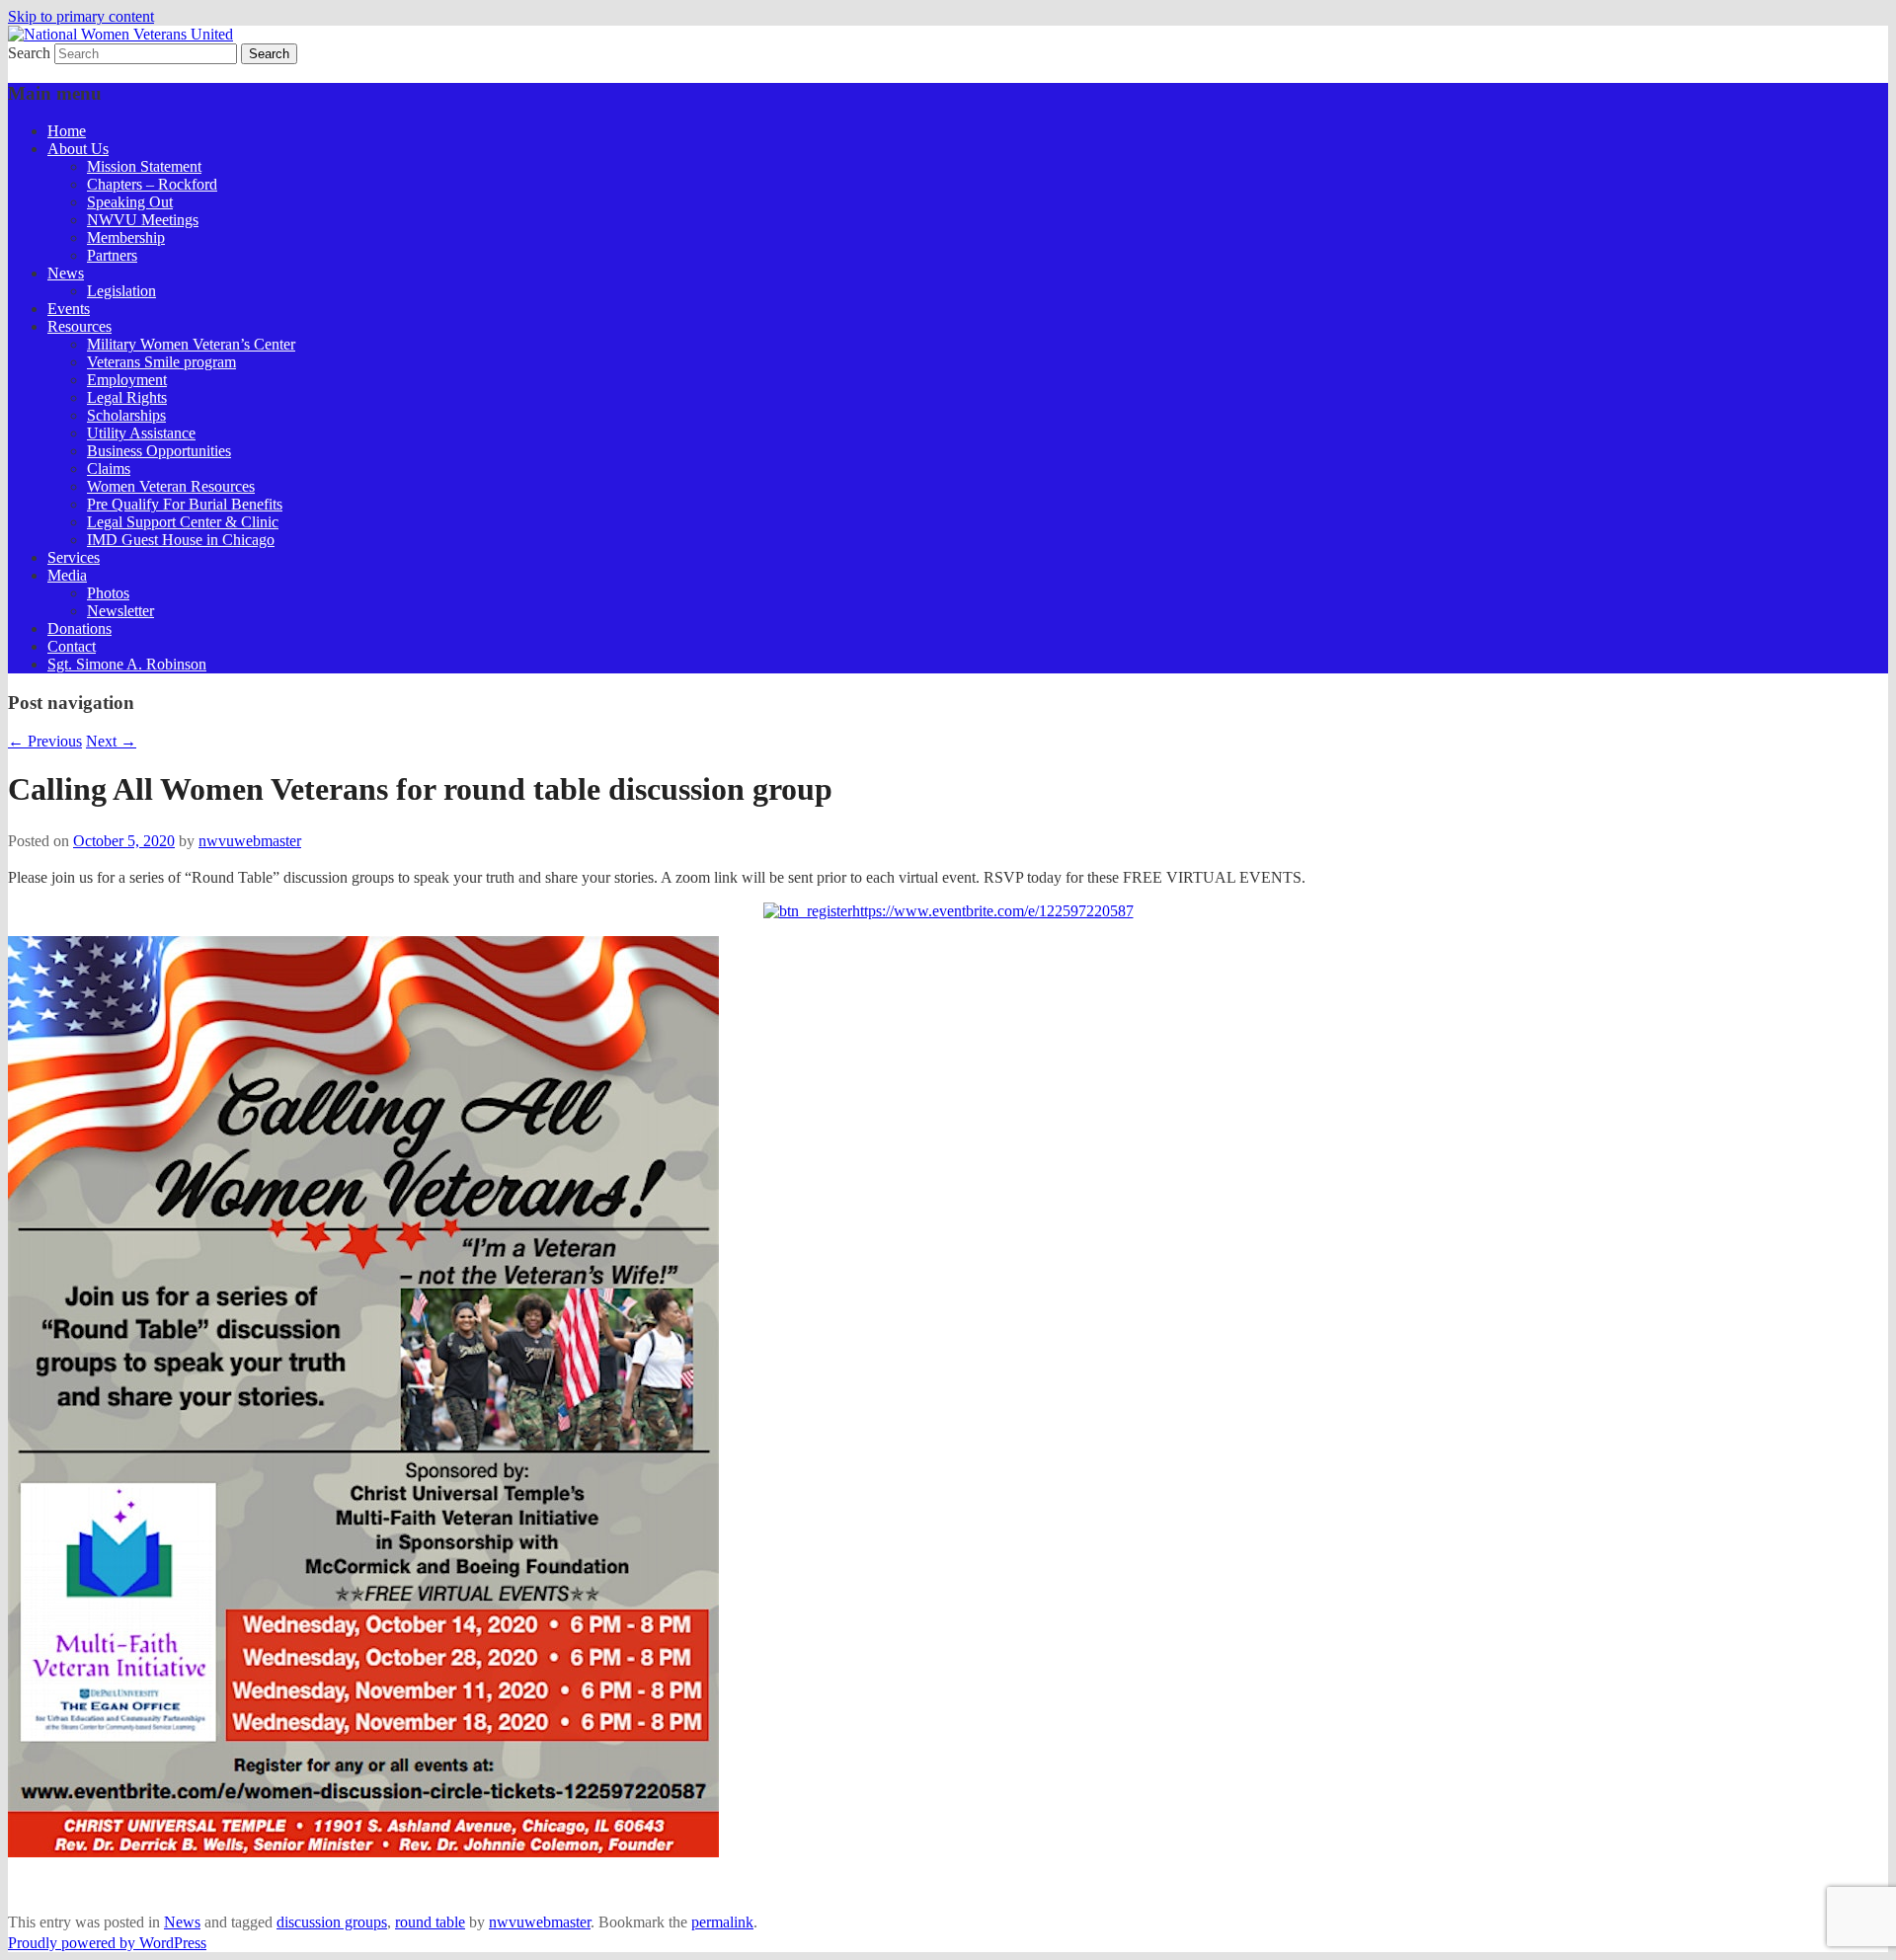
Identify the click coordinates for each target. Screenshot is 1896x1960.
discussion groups (332, 1922)
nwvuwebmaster (250, 841)
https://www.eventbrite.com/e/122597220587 (993, 911)
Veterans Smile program (161, 362)
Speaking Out (130, 202)
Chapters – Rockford (152, 184)
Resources (79, 326)
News (66, 273)
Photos (108, 593)
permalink (722, 1922)
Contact (72, 646)
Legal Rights (127, 397)
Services (74, 557)
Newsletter (120, 611)
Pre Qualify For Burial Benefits (185, 504)
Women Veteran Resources (171, 486)
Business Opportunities (159, 451)
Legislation (121, 291)
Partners (112, 255)
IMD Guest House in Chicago (181, 540)
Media (67, 575)
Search (29, 53)
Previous (45, 741)
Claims (109, 469)
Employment (127, 380)
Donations (79, 628)
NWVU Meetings (143, 220)
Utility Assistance (141, 433)
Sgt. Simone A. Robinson (127, 664)
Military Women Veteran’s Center (191, 344)
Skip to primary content (81, 16)
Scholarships (126, 415)
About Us (78, 149)
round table (430, 1922)
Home (67, 131)
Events (69, 309)
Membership (126, 237)
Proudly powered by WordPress (107, 1943)
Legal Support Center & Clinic (183, 522)
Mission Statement (144, 166)
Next (111, 741)
